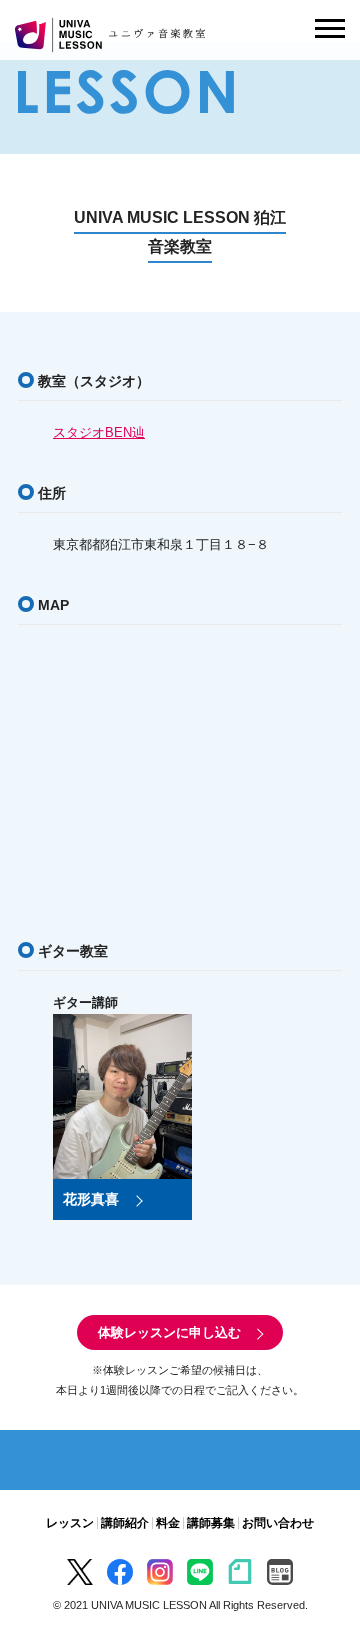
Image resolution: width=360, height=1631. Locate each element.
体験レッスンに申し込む (169, 1332)
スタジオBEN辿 (99, 432)
